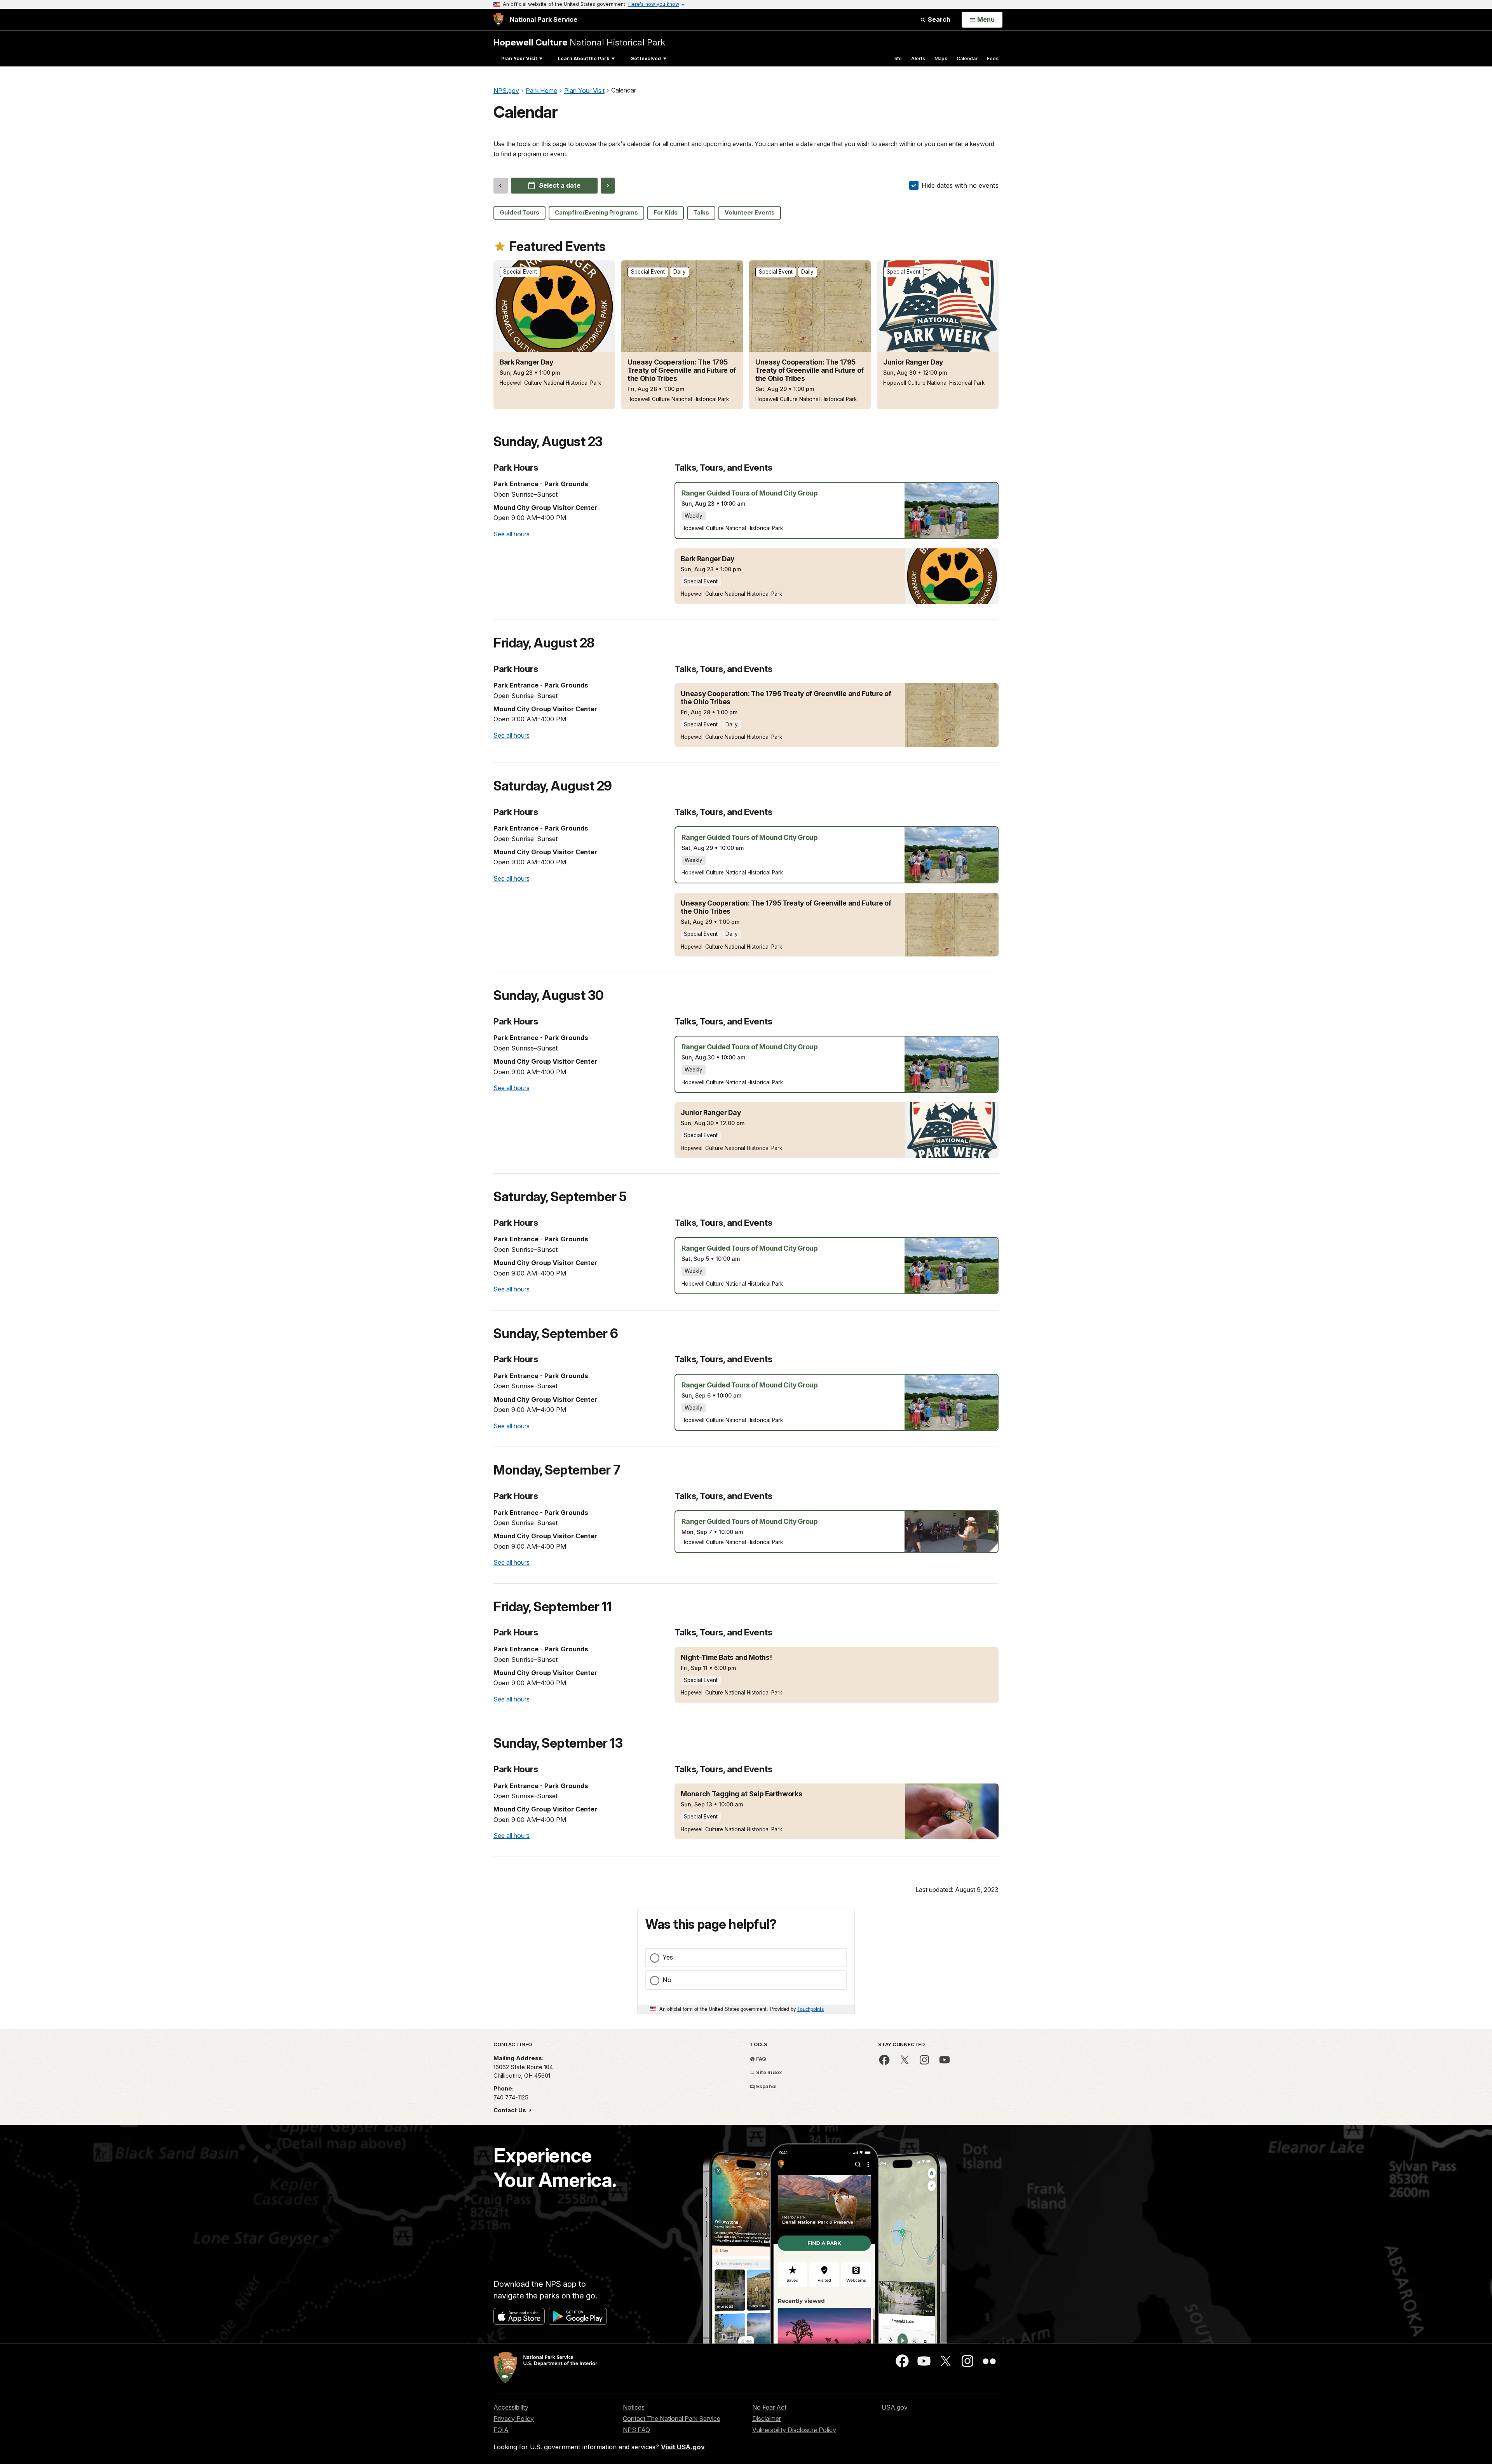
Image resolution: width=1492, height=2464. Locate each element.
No (667, 1980)
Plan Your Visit (519, 58)
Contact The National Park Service (672, 2419)
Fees (993, 58)
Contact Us (511, 2110)
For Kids (666, 213)
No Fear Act (769, 2407)
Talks (701, 213)
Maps (941, 58)
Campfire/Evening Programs (596, 213)
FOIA (501, 2430)
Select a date (560, 185)
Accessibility (511, 2407)
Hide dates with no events (960, 185)
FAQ (761, 2059)
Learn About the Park (584, 58)
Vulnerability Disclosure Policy (794, 2430)
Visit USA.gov (683, 2447)
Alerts (918, 58)
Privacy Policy (514, 2419)
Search (938, 19)
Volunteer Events (750, 213)
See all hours (512, 534)
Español (766, 2086)
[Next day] (608, 185)
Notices (634, 2407)
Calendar (967, 58)
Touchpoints (810, 2009)
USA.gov (895, 2407)
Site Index (769, 2072)
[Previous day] (501, 185)
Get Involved (646, 58)
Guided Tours (519, 213)
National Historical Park (579, 42)
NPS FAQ (636, 2430)
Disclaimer (767, 2419)
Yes (668, 1957)
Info (898, 58)
